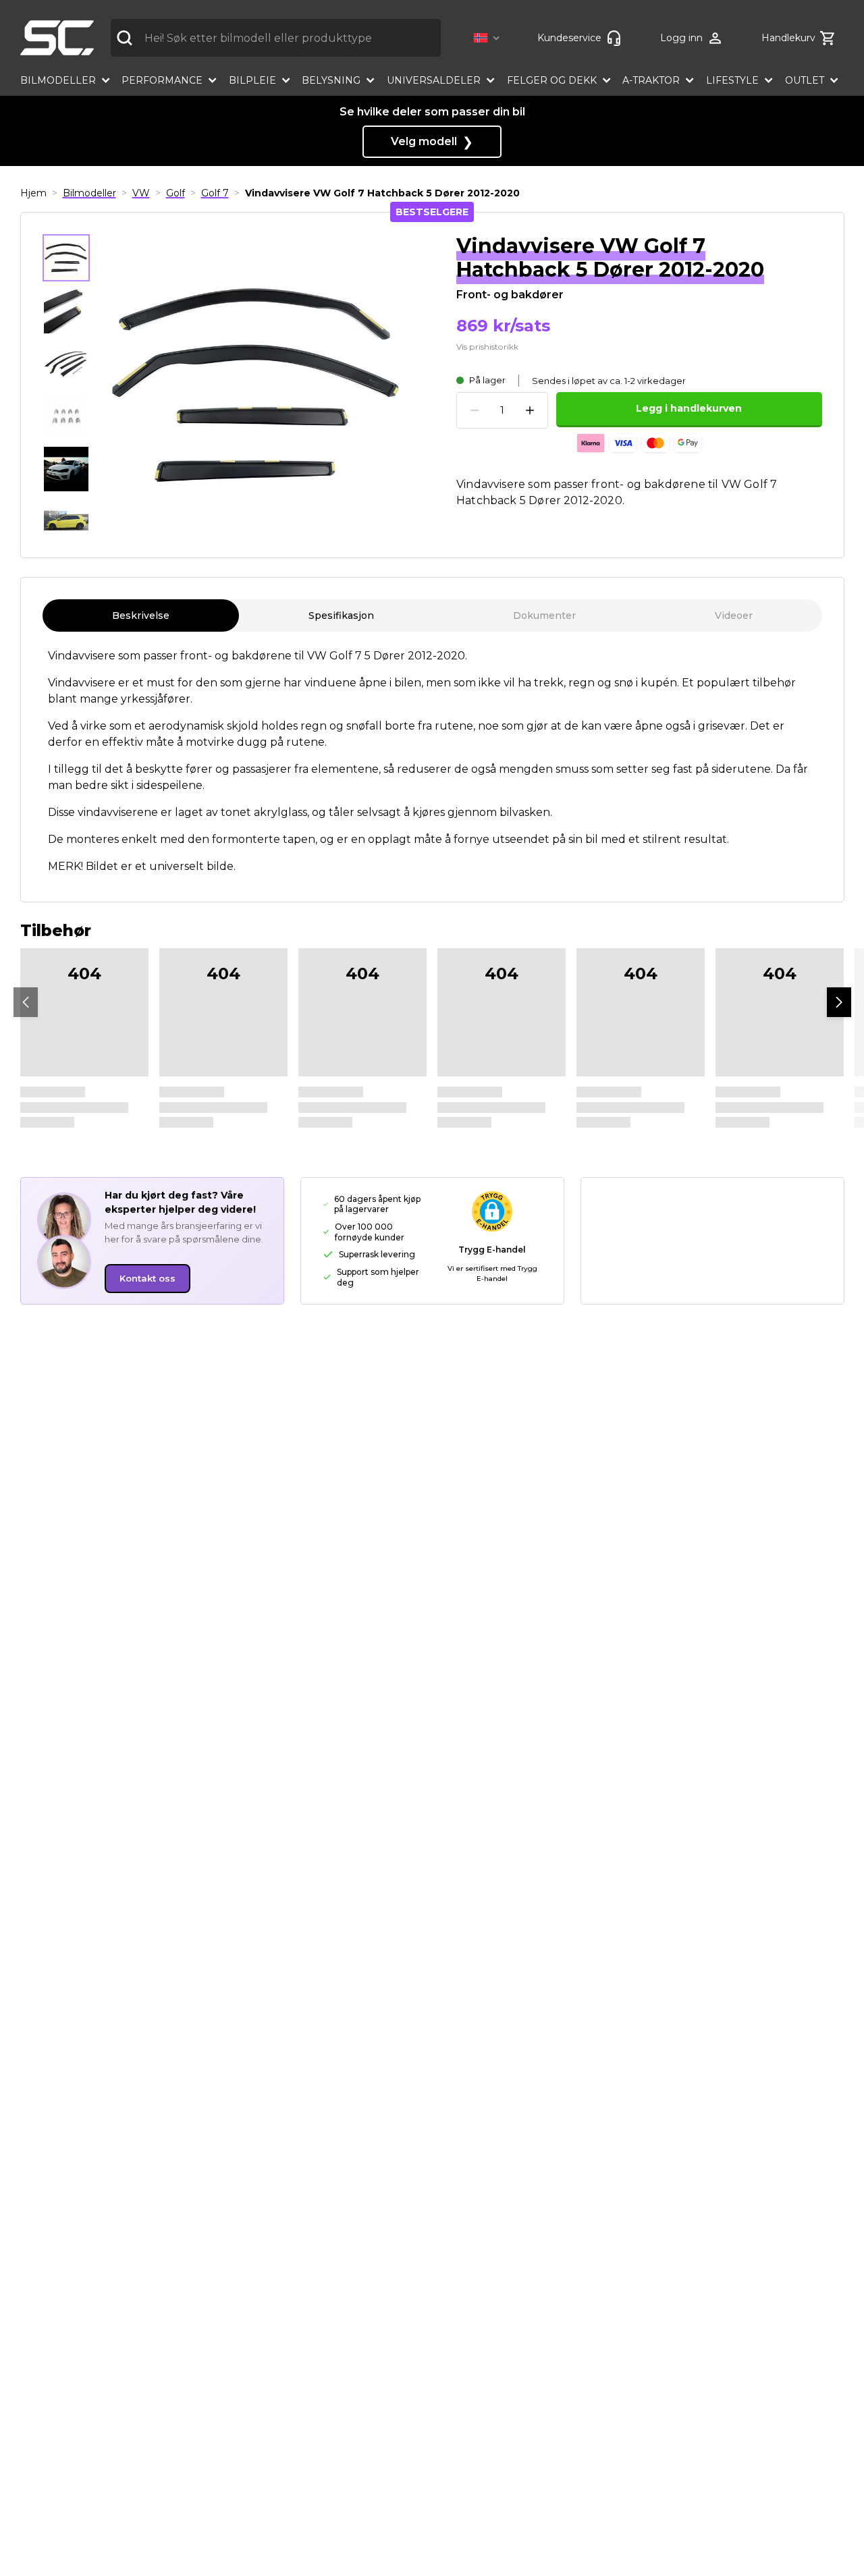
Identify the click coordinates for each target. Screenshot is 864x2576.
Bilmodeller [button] (58, 80)
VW (141, 193)
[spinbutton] (502, 411)
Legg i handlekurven (689, 408)
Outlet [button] (805, 80)
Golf (175, 193)
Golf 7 (215, 193)
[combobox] (276, 38)
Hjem (33, 193)
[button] (489, 38)
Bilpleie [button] (252, 80)
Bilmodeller (89, 193)
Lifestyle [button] (732, 80)
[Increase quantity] (530, 410)
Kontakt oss (147, 1278)
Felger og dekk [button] (552, 80)
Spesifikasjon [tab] (341, 615)
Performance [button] (162, 80)
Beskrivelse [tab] (141, 615)
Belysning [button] (331, 80)
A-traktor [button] (651, 80)
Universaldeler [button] (434, 80)
